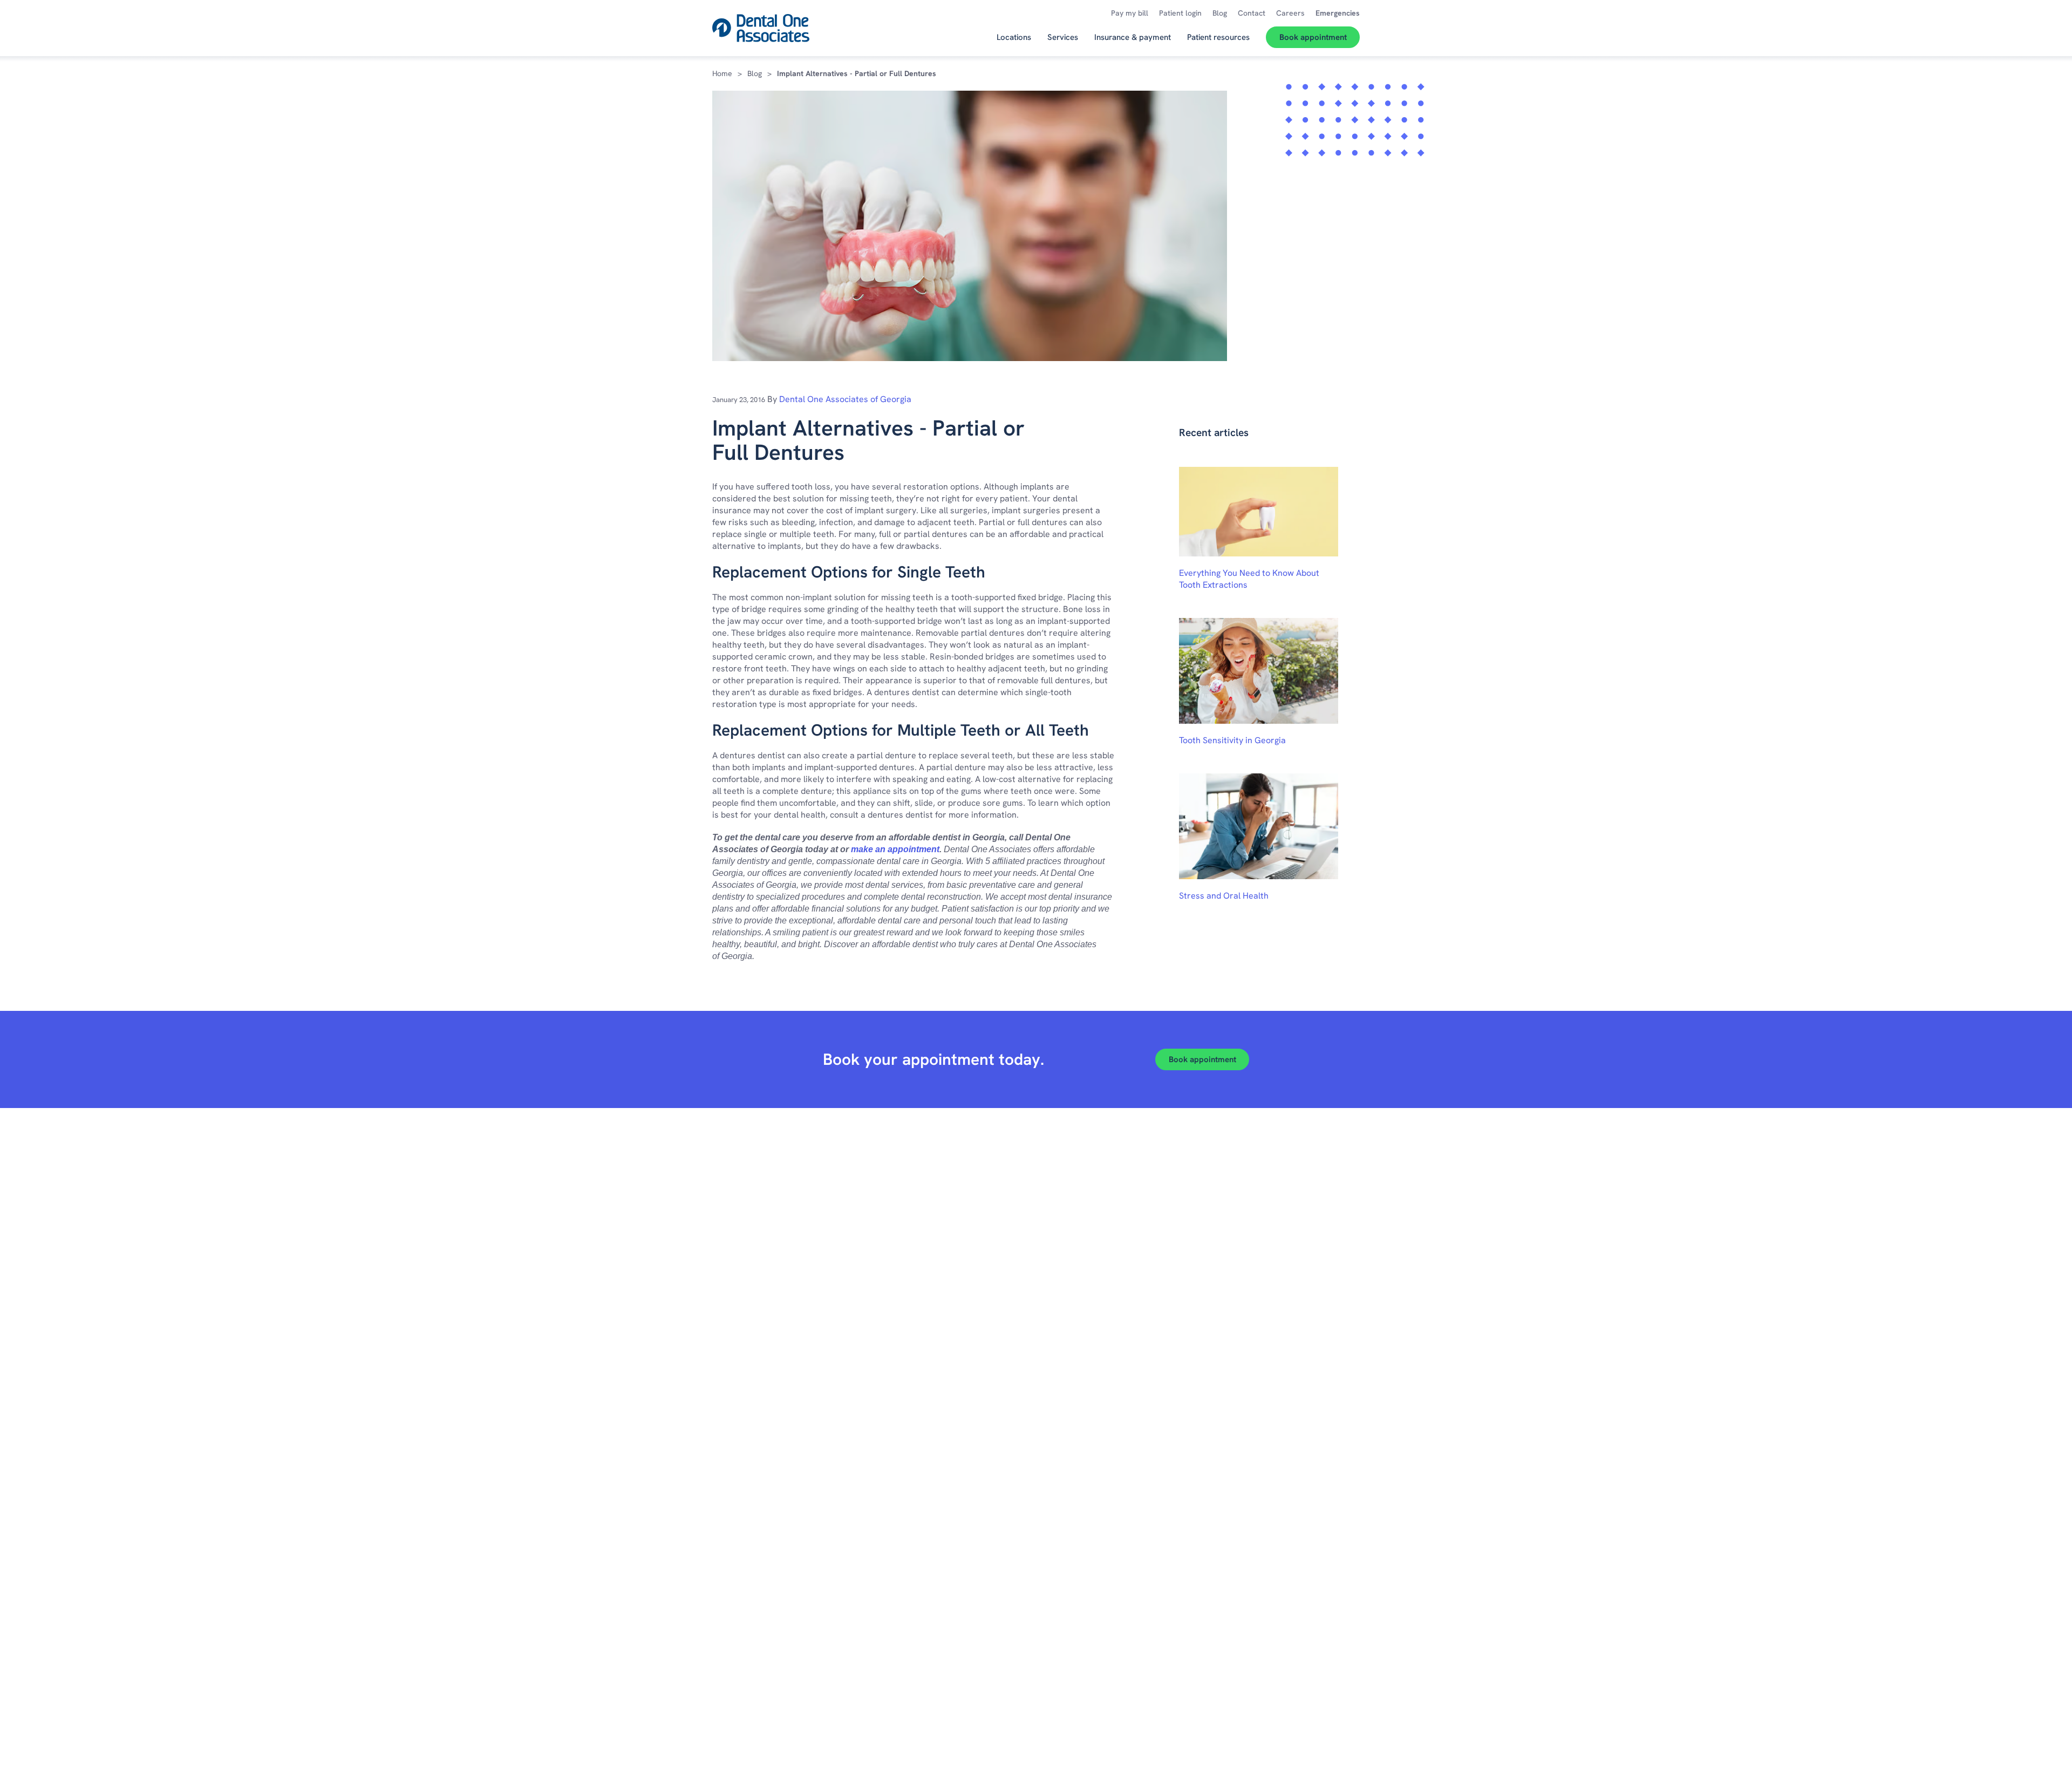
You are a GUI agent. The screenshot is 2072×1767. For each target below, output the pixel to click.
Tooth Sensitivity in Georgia (1232, 740)
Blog (755, 73)
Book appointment (1202, 1059)
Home (722, 73)
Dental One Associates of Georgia (845, 399)
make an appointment (895, 849)
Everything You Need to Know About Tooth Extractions (1249, 579)
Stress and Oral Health (1224, 896)
